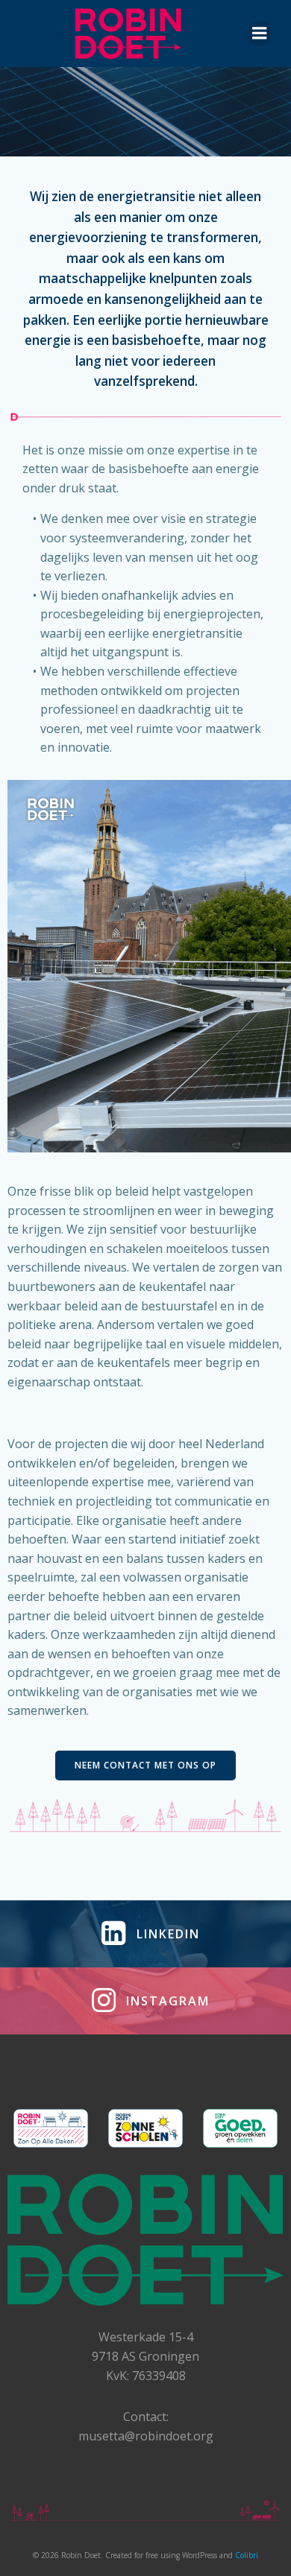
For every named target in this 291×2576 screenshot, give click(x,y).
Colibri (247, 2555)
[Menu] (260, 34)
